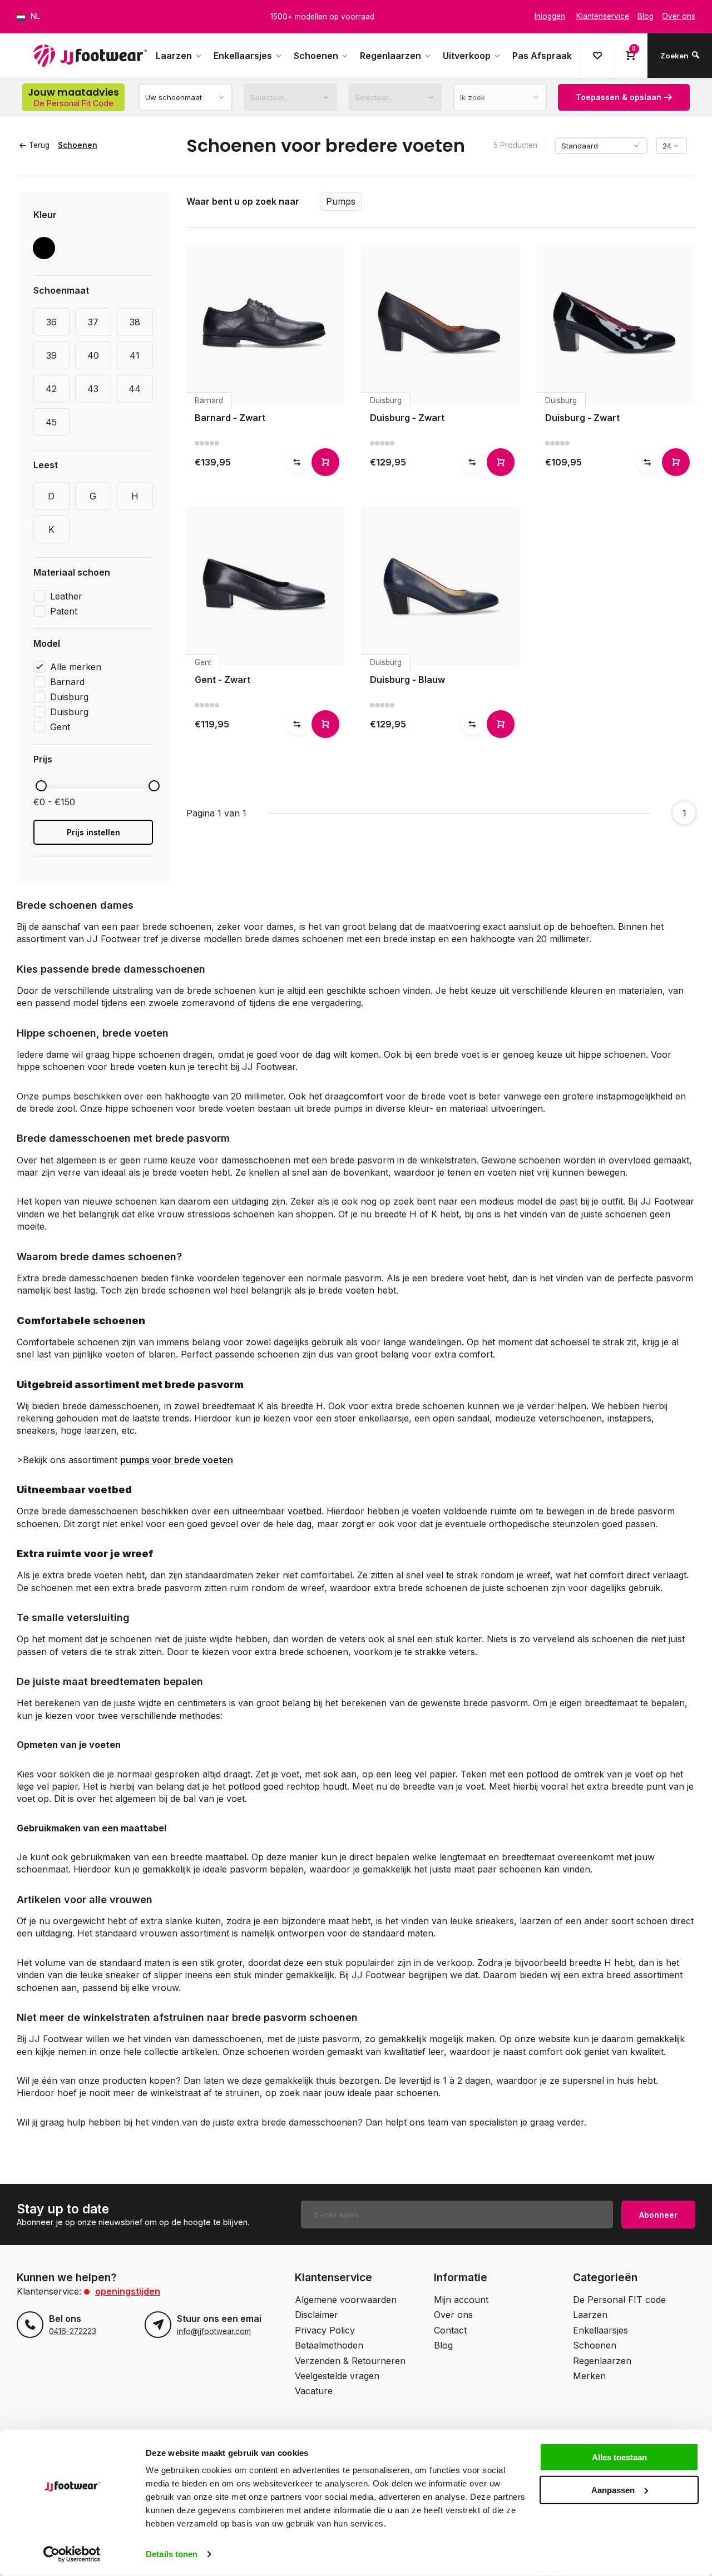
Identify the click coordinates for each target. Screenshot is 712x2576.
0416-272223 (73, 2331)
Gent (60, 727)
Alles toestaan (619, 2457)
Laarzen (174, 56)
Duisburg (69, 697)
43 (93, 389)
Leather (66, 596)
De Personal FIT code (619, 2300)
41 (135, 355)
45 (51, 422)
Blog (443, 2345)
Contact (450, 2330)
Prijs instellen (93, 832)
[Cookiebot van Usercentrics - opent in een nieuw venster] (72, 2554)
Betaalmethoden (329, 2345)
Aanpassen (613, 2490)
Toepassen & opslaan (619, 97)
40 (93, 355)
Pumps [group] (341, 201)
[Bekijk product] (325, 462)
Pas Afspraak (542, 56)
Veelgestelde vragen (337, 2376)
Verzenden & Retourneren (350, 2361)
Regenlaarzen (390, 56)
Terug (39, 145)
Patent (64, 611)
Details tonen (172, 2554)
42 (51, 389)
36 (51, 322)
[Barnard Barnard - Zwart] (266, 324)
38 (135, 322)
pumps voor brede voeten (177, 1460)
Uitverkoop (467, 56)
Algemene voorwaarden (346, 2300)
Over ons (453, 2315)
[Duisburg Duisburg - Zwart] (441, 324)
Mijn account (461, 2300)
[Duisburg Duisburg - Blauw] (441, 586)
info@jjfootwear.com (214, 2331)
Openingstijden (128, 2291)
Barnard (67, 682)
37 (93, 322)
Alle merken (76, 667)
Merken (589, 2376)
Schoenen (316, 56)
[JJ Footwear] (90, 56)
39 (51, 355)
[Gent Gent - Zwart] (266, 586)
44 (135, 389)
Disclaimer (317, 2315)
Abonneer (658, 2215)
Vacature (314, 2391)
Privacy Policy (325, 2330)
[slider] (41, 786)
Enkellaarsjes (243, 56)
